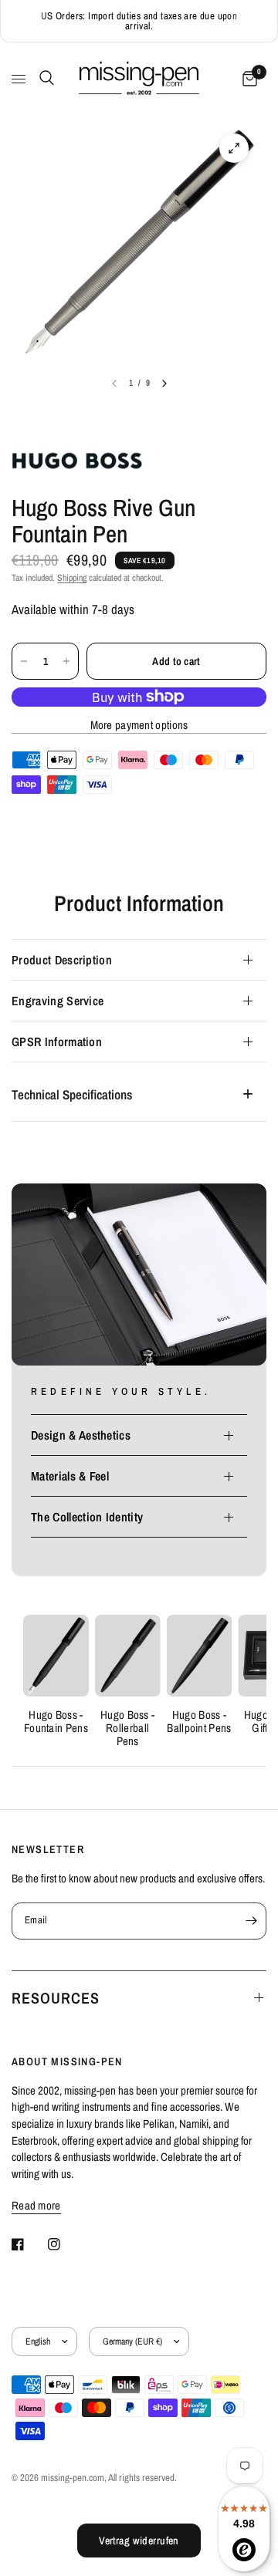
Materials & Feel (70, 1476)
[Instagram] (65, 2244)
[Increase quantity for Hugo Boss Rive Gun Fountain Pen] (66, 661)
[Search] (44, 78)
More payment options (139, 725)
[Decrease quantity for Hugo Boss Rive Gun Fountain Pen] (24, 661)
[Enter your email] (251, 1921)
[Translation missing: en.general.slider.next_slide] (164, 383)
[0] (247, 79)
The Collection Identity (87, 1517)
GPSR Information (57, 1042)
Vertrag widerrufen (139, 2541)
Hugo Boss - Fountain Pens (56, 1721)
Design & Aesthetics (81, 1435)
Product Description (62, 960)
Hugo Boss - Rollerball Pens (127, 1728)
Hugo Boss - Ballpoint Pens (199, 1721)
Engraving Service (58, 1001)
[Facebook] (29, 2244)
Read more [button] (36, 2205)
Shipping (72, 578)
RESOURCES (56, 1998)
